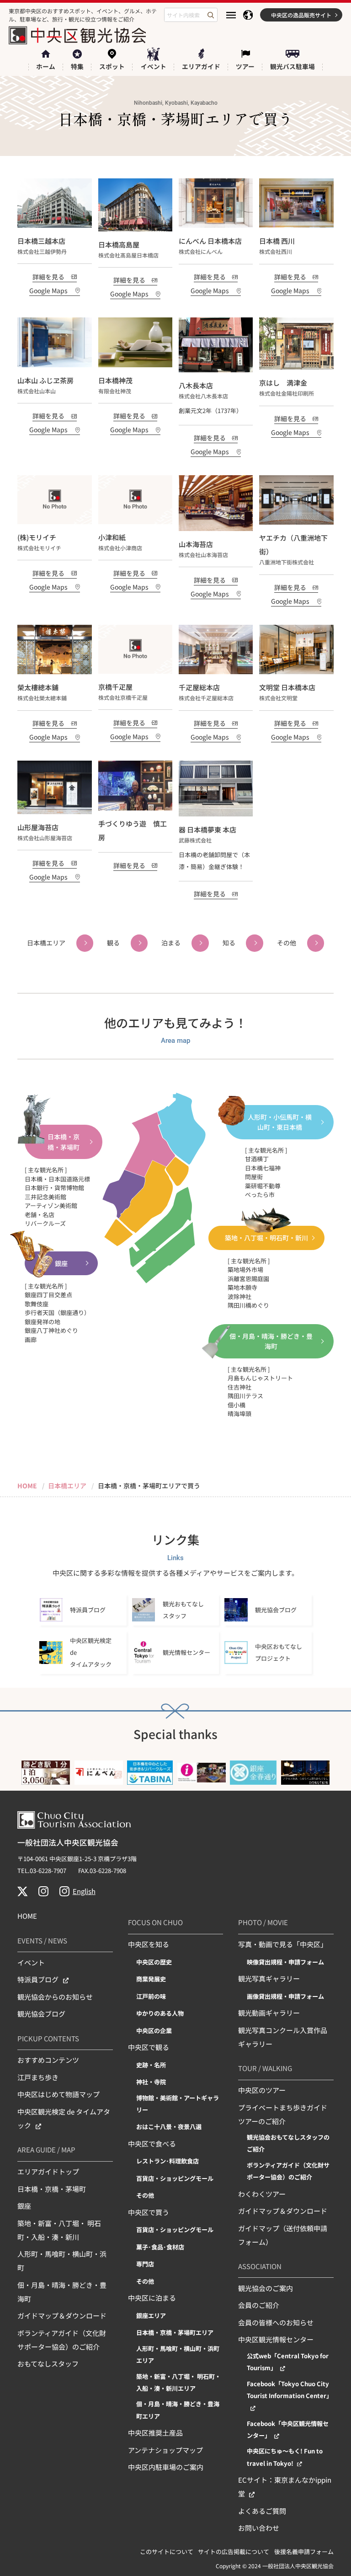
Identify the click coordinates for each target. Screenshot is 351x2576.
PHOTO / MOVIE (263, 1922)
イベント (31, 1962)
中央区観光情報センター (276, 2339)
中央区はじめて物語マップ (58, 2094)
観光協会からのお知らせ (55, 1997)
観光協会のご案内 (266, 2288)
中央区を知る (149, 1944)
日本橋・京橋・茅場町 (64, 1142)
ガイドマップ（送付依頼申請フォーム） (283, 2235)
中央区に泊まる (152, 2298)
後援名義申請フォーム (304, 2552)
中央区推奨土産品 (155, 2433)
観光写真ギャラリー (269, 1978)
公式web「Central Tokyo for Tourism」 (288, 2362)
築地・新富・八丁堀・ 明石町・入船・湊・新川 (59, 2230)
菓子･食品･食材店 (160, 2247)
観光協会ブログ (41, 2014)
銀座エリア (151, 2316)
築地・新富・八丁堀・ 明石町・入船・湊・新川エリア (178, 2382)
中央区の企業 (154, 2031)
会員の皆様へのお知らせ (276, 2322)
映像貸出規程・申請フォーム (285, 1962)
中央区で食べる (152, 2144)
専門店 (145, 2264)
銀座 (61, 1263)
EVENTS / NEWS (42, 1940)
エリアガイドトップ (48, 2171)
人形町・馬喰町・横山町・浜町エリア (178, 2354)
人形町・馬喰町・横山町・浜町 (62, 2261)
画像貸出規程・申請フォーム (285, 1996)
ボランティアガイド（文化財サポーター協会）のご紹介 (62, 2340)
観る (113, 943)
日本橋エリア (46, 943)
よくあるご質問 (262, 2511)
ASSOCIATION (260, 2266)
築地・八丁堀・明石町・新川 (266, 1238)
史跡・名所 (151, 2065)
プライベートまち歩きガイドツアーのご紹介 (283, 2114)
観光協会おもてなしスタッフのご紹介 (288, 2143)
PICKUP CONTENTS (48, 2038)
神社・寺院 (151, 2082)
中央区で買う (149, 2212)
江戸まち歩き (38, 2077)
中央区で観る (149, 2047)
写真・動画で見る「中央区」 (283, 1944)
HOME (27, 1916)
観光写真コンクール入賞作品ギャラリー (283, 2037)
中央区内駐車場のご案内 (166, 2467)
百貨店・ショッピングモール (175, 2178)
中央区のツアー (262, 2090)
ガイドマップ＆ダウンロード (62, 2316)
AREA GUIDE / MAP (46, 2149)
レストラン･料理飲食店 (168, 2161)
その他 (287, 943)
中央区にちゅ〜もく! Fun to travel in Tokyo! (285, 2457)
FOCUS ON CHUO (155, 1922)
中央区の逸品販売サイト (301, 15)
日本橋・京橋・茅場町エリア (175, 2332)
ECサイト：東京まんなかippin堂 (285, 2487)
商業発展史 (151, 1979)
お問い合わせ (259, 2528)
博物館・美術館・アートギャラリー (178, 2104)
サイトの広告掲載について (234, 2552)
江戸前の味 (151, 1996)
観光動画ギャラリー (269, 2013)
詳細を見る (48, 277)
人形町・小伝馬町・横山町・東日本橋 (280, 1122)
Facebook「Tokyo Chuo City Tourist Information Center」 (290, 2390)
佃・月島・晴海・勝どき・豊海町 (271, 1341)
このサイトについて (167, 2552)
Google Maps (48, 290)
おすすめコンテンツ (48, 2060)
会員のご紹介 (259, 2305)
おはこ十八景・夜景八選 (169, 2127)
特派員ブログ (38, 1979)
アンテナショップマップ (165, 2450)
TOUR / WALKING (265, 2068)
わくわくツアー (262, 2194)
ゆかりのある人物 (160, 2013)
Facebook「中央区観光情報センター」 (288, 2429)
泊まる (171, 943)
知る (229, 943)
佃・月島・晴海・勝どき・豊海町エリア (178, 2410)
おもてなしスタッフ (48, 2364)
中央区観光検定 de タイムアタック (64, 2118)
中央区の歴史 (154, 1962)
